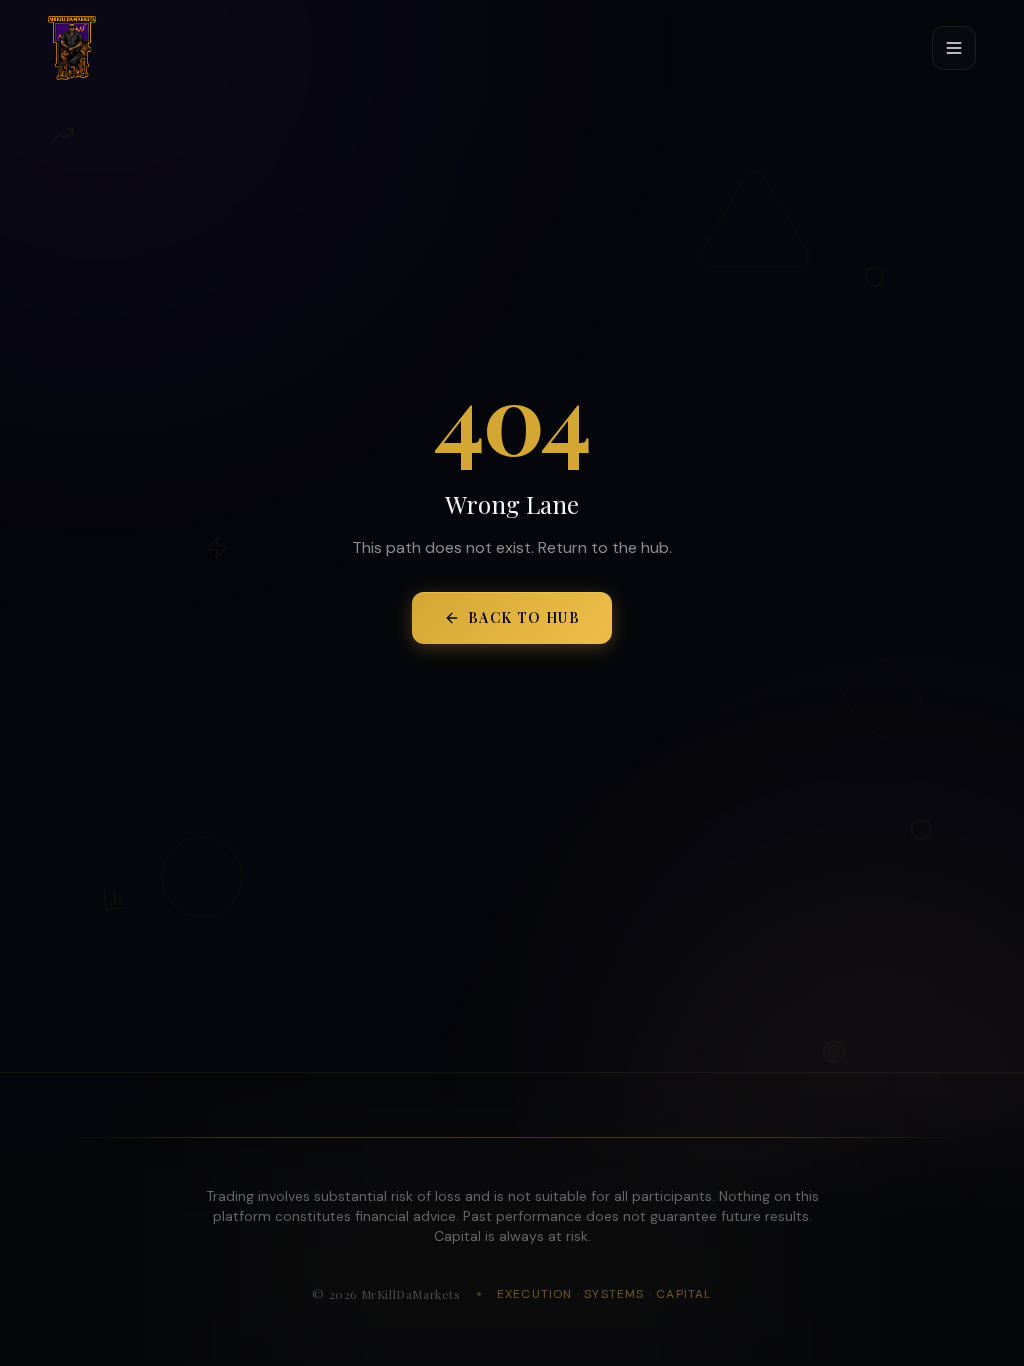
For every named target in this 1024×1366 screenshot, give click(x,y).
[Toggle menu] (954, 48)
